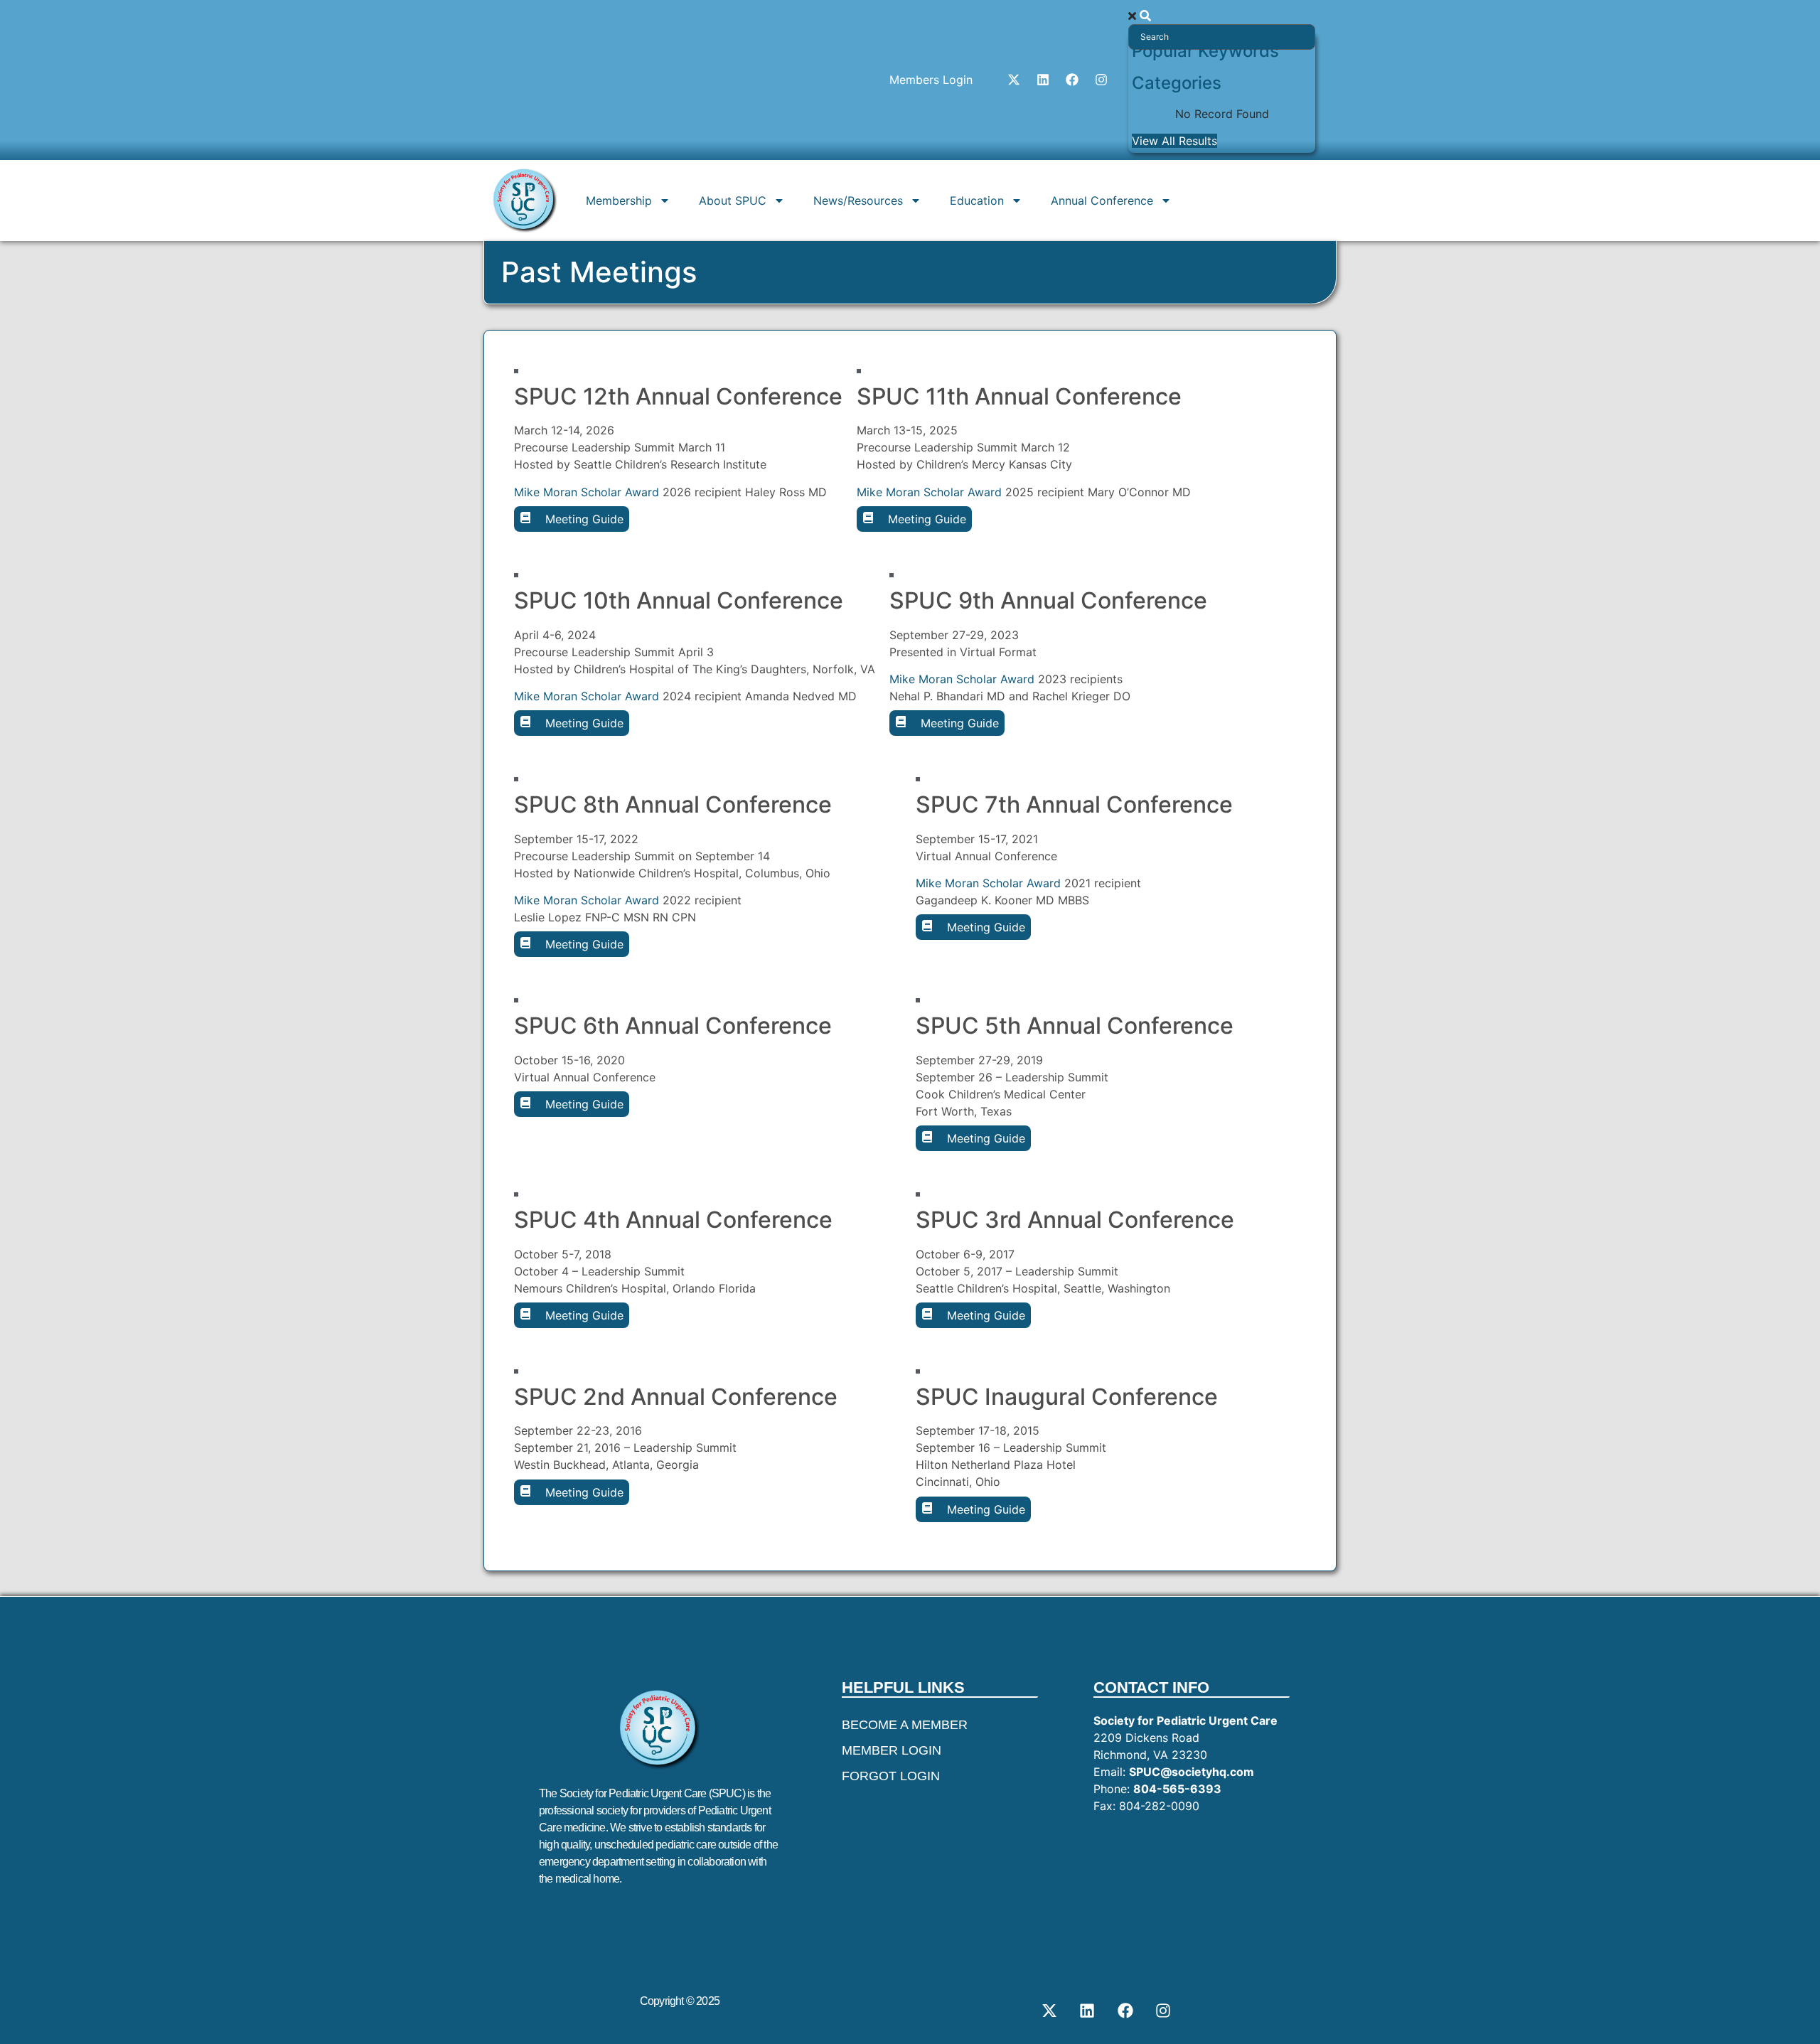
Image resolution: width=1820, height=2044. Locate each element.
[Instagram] (1101, 80)
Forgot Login (891, 1776)
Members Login (931, 80)
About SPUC (733, 200)
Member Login (892, 1750)
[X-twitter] (1014, 80)
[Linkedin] (1043, 80)
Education (977, 200)
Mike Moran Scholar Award (587, 492)
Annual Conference (1102, 200)
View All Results (1174, 141)
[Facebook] (1072, 80)
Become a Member (905, 1725)
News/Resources (858, 200)
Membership (619, 200)
